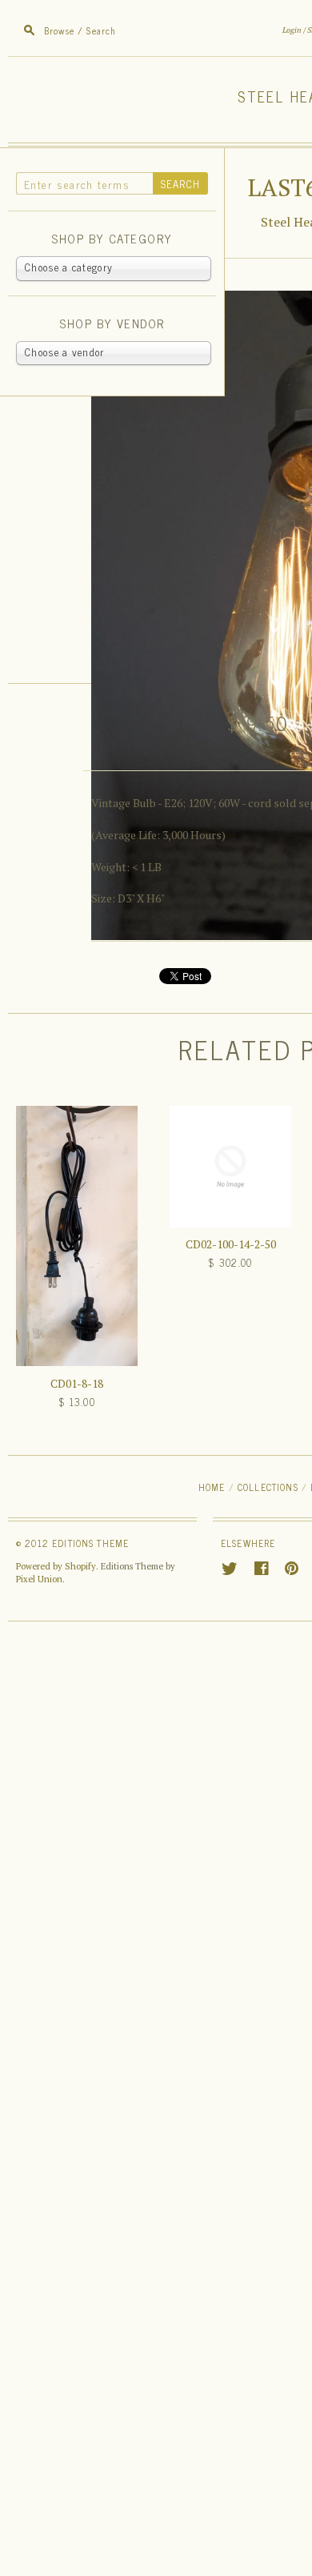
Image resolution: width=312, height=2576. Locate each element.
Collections (268, 1487)
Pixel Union (39, 1579)
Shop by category (112, 239)
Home (212, 1487)
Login (292, 30)
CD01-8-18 (77, 1383)
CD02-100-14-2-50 (231, 1244)
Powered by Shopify (56, 1566)
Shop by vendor (112, 324)
